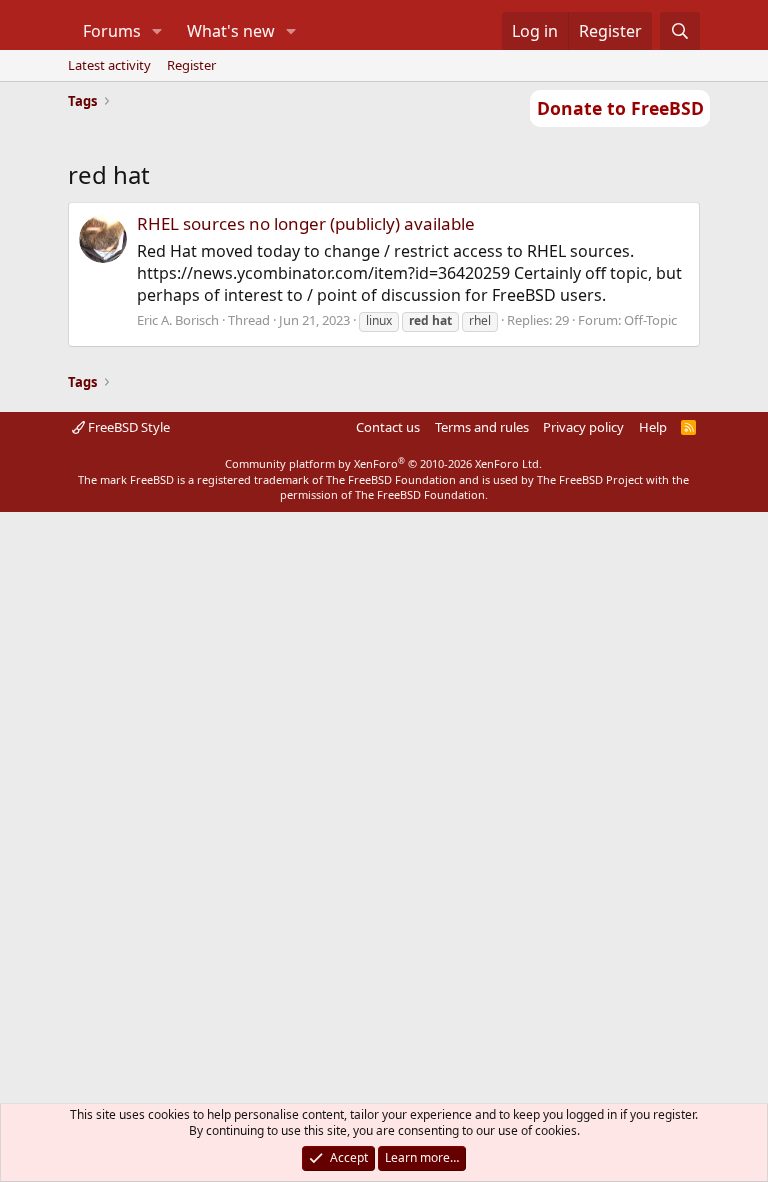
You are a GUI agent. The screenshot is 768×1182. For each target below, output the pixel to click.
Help (653, 427)
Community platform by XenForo (383, 463)
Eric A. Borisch (178, 320)
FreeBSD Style (127, 427)
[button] (156, 31)
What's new (231, 31)
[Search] (680, 31)
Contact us (388, 427)
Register (191, 65)
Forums (112, 31)
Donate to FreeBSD (620, 108)
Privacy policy (583, 427)
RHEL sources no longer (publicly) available (306, 223)
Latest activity (109, 65)
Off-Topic (650, 320)
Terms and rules (482, 427)
